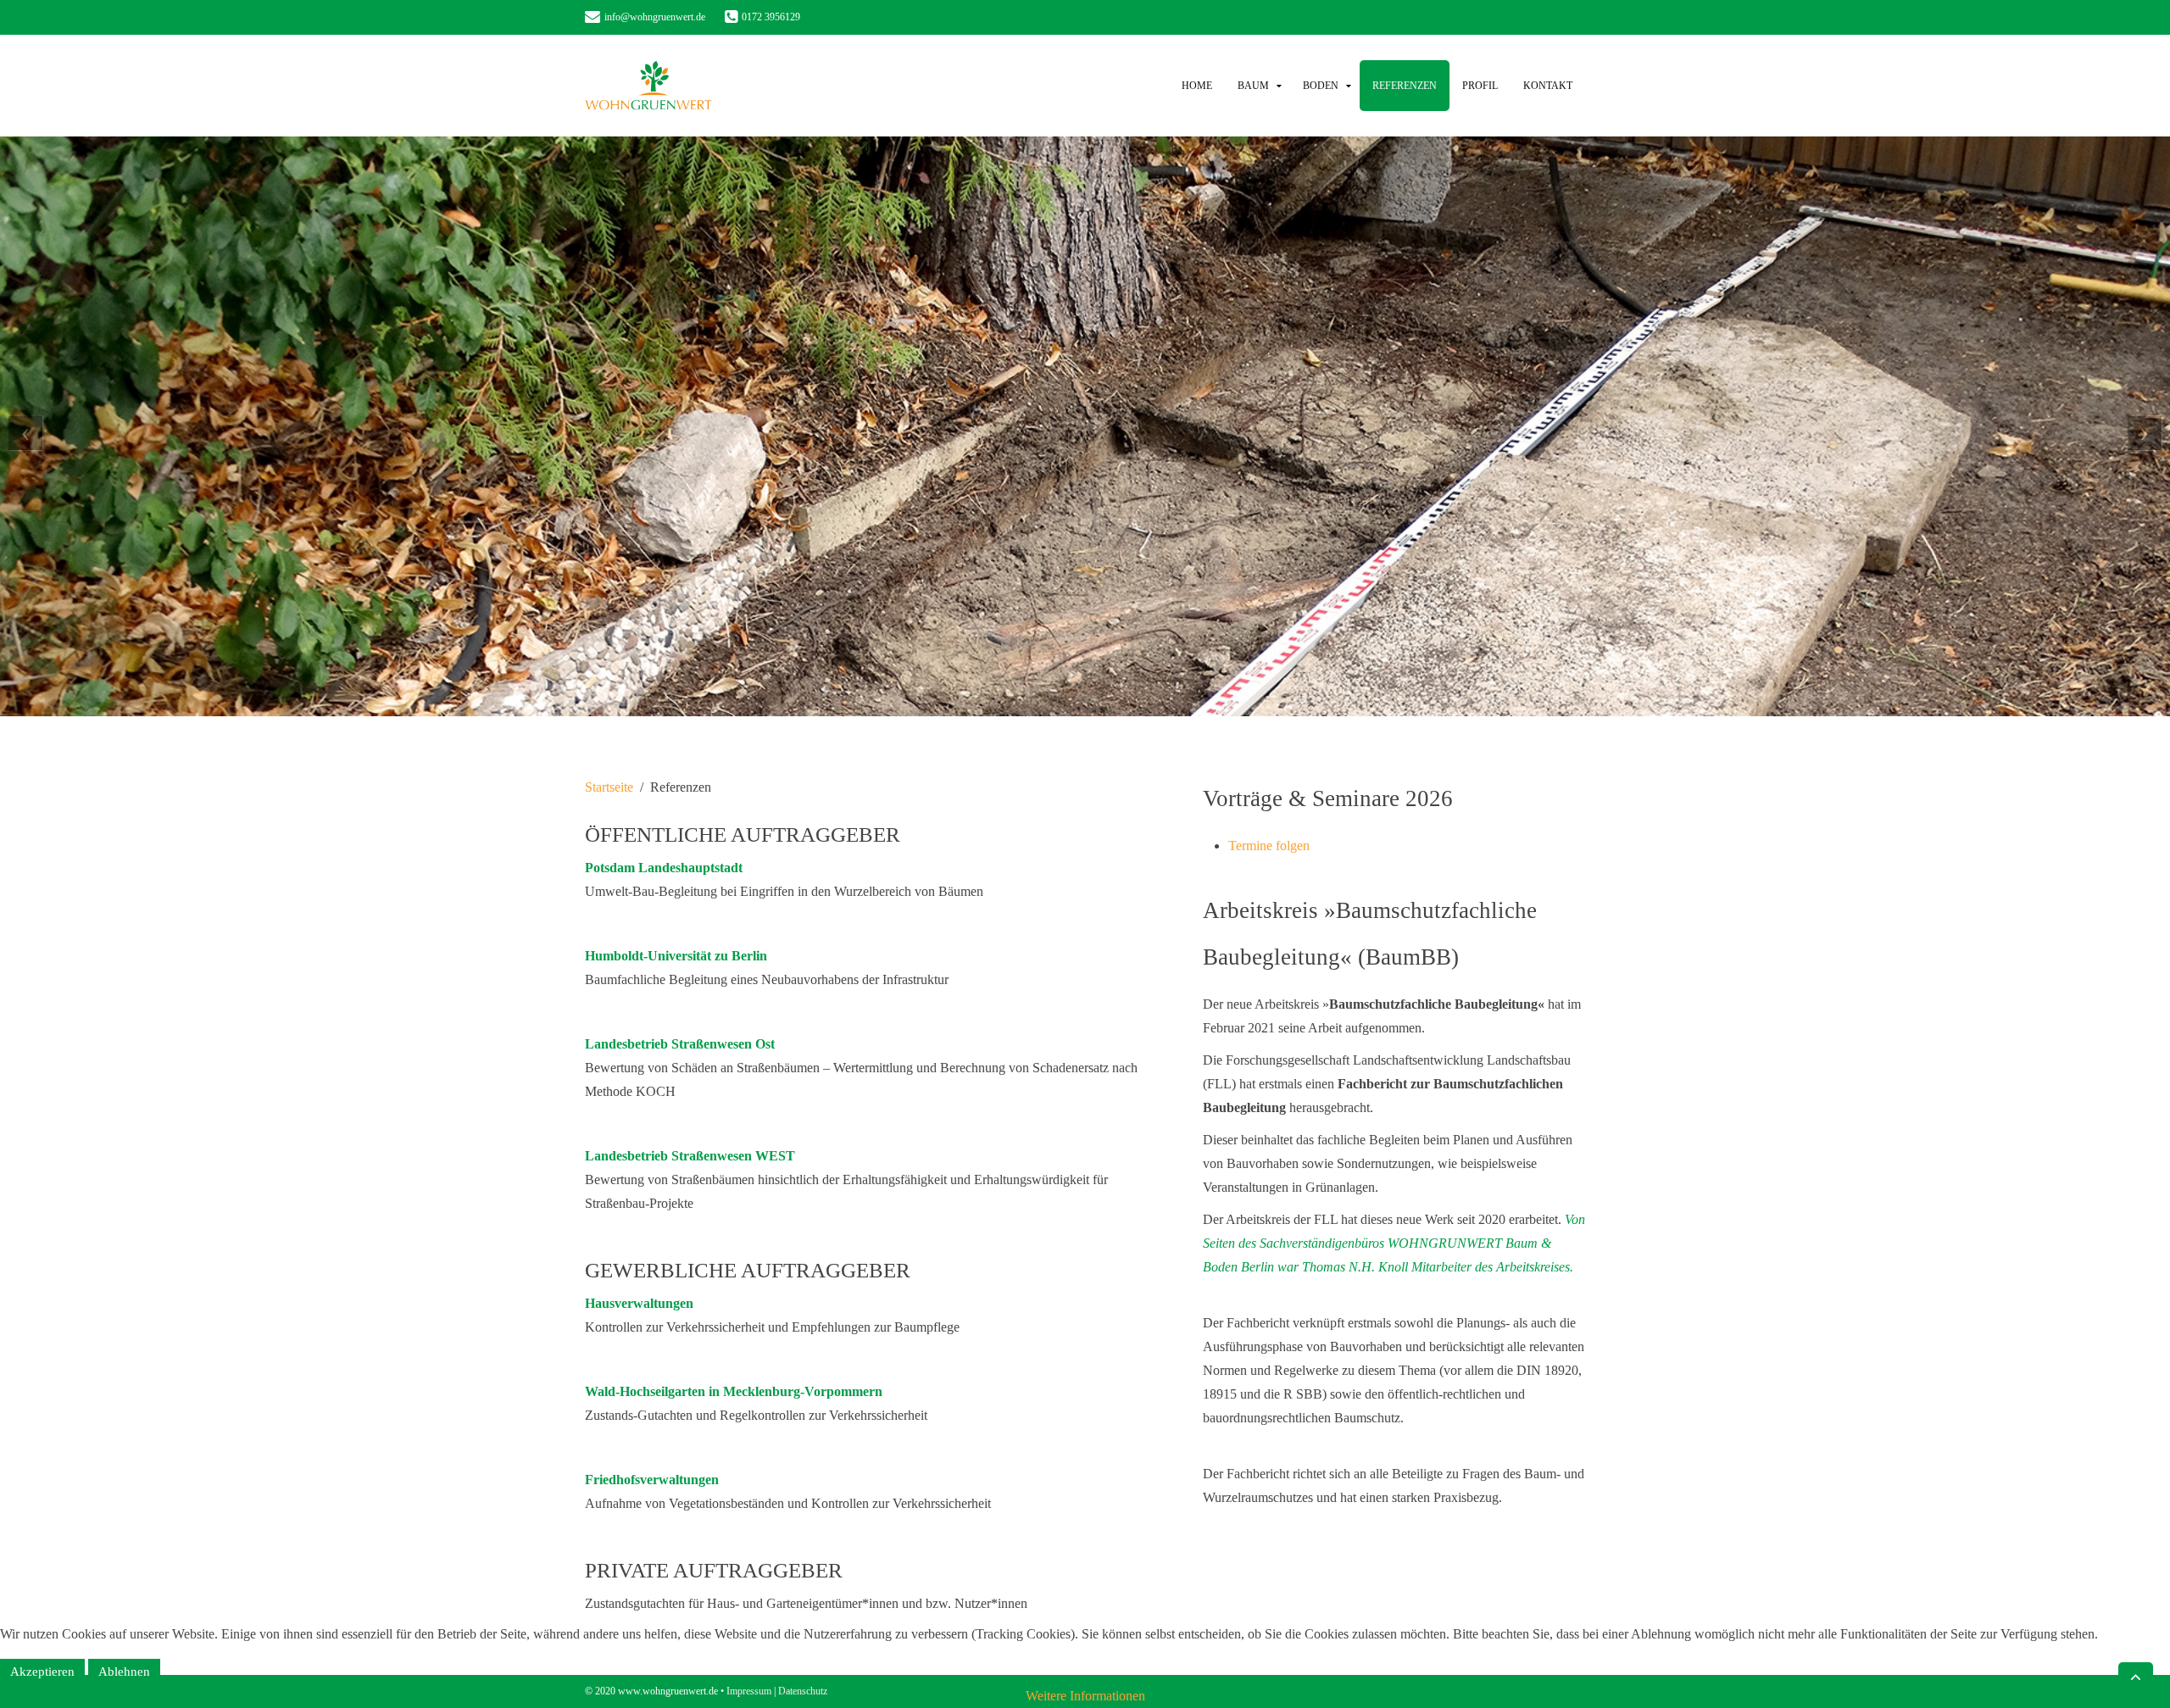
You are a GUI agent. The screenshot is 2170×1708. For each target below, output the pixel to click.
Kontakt (1548, 86)
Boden (1321, 86)
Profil (1480, 86)
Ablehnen (124, 1672)
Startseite (609, 787)
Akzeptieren (42, 1672)
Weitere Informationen (1085, 1696)
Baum (1253, 86)
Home (1197, 86)
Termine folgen (1269, 846)
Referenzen (1405, 86)
